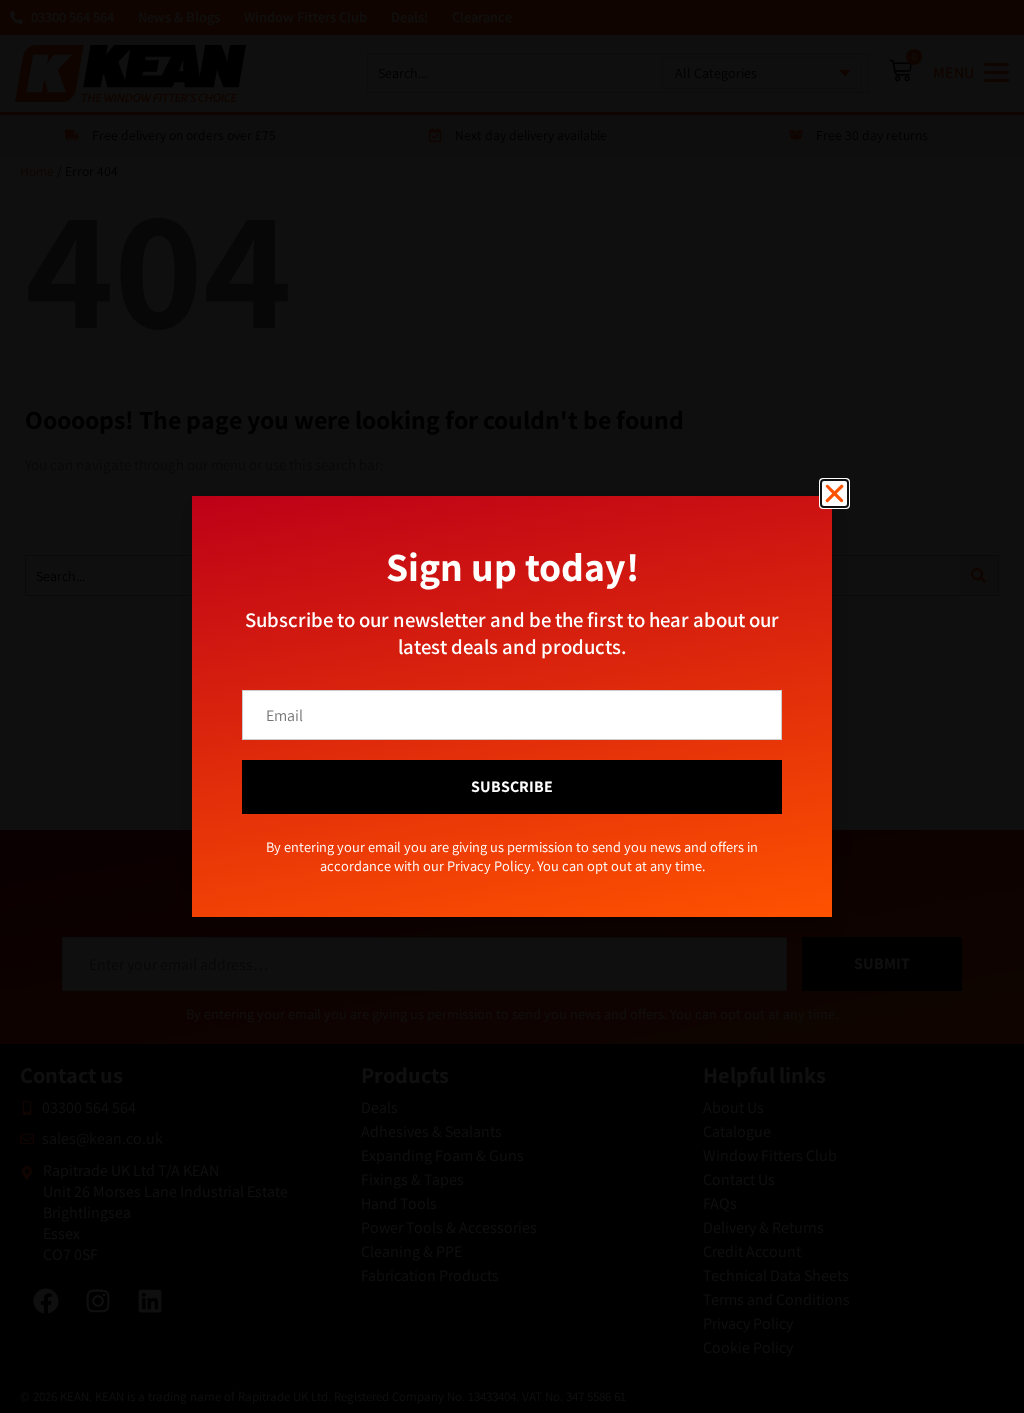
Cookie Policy (468, 808)
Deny (512, 763)
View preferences (677, 763)
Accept (347, 763)
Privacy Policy (545, 808)
